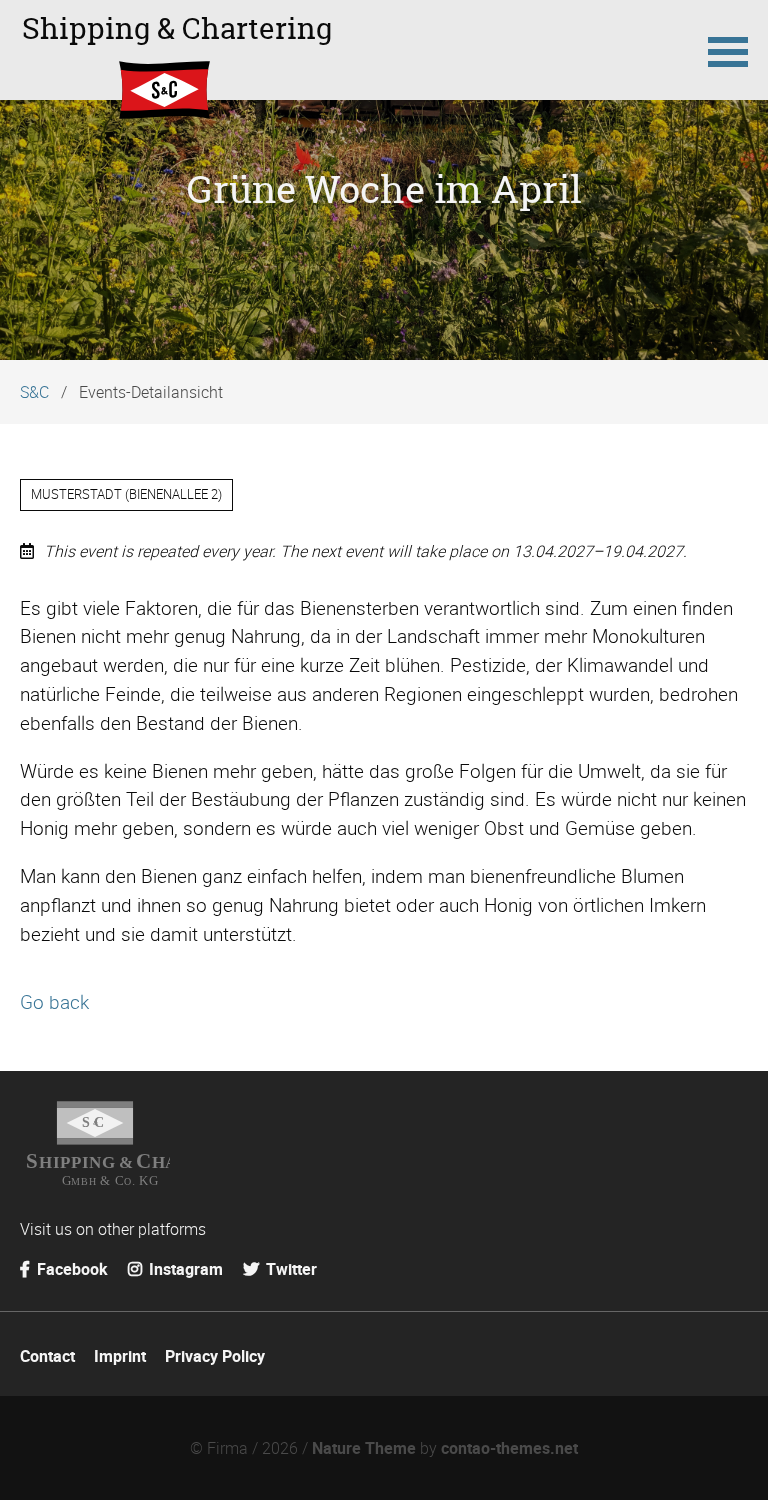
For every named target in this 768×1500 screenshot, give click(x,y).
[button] (728, 50)
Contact (47, 1356)
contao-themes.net (509, 1448)
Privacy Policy (215, 1356)
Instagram (184, 1269)
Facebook (70, 1269)
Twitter (289, 1269)
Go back (54, 1002)
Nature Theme (364, 1448)
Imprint (120, 1356)
